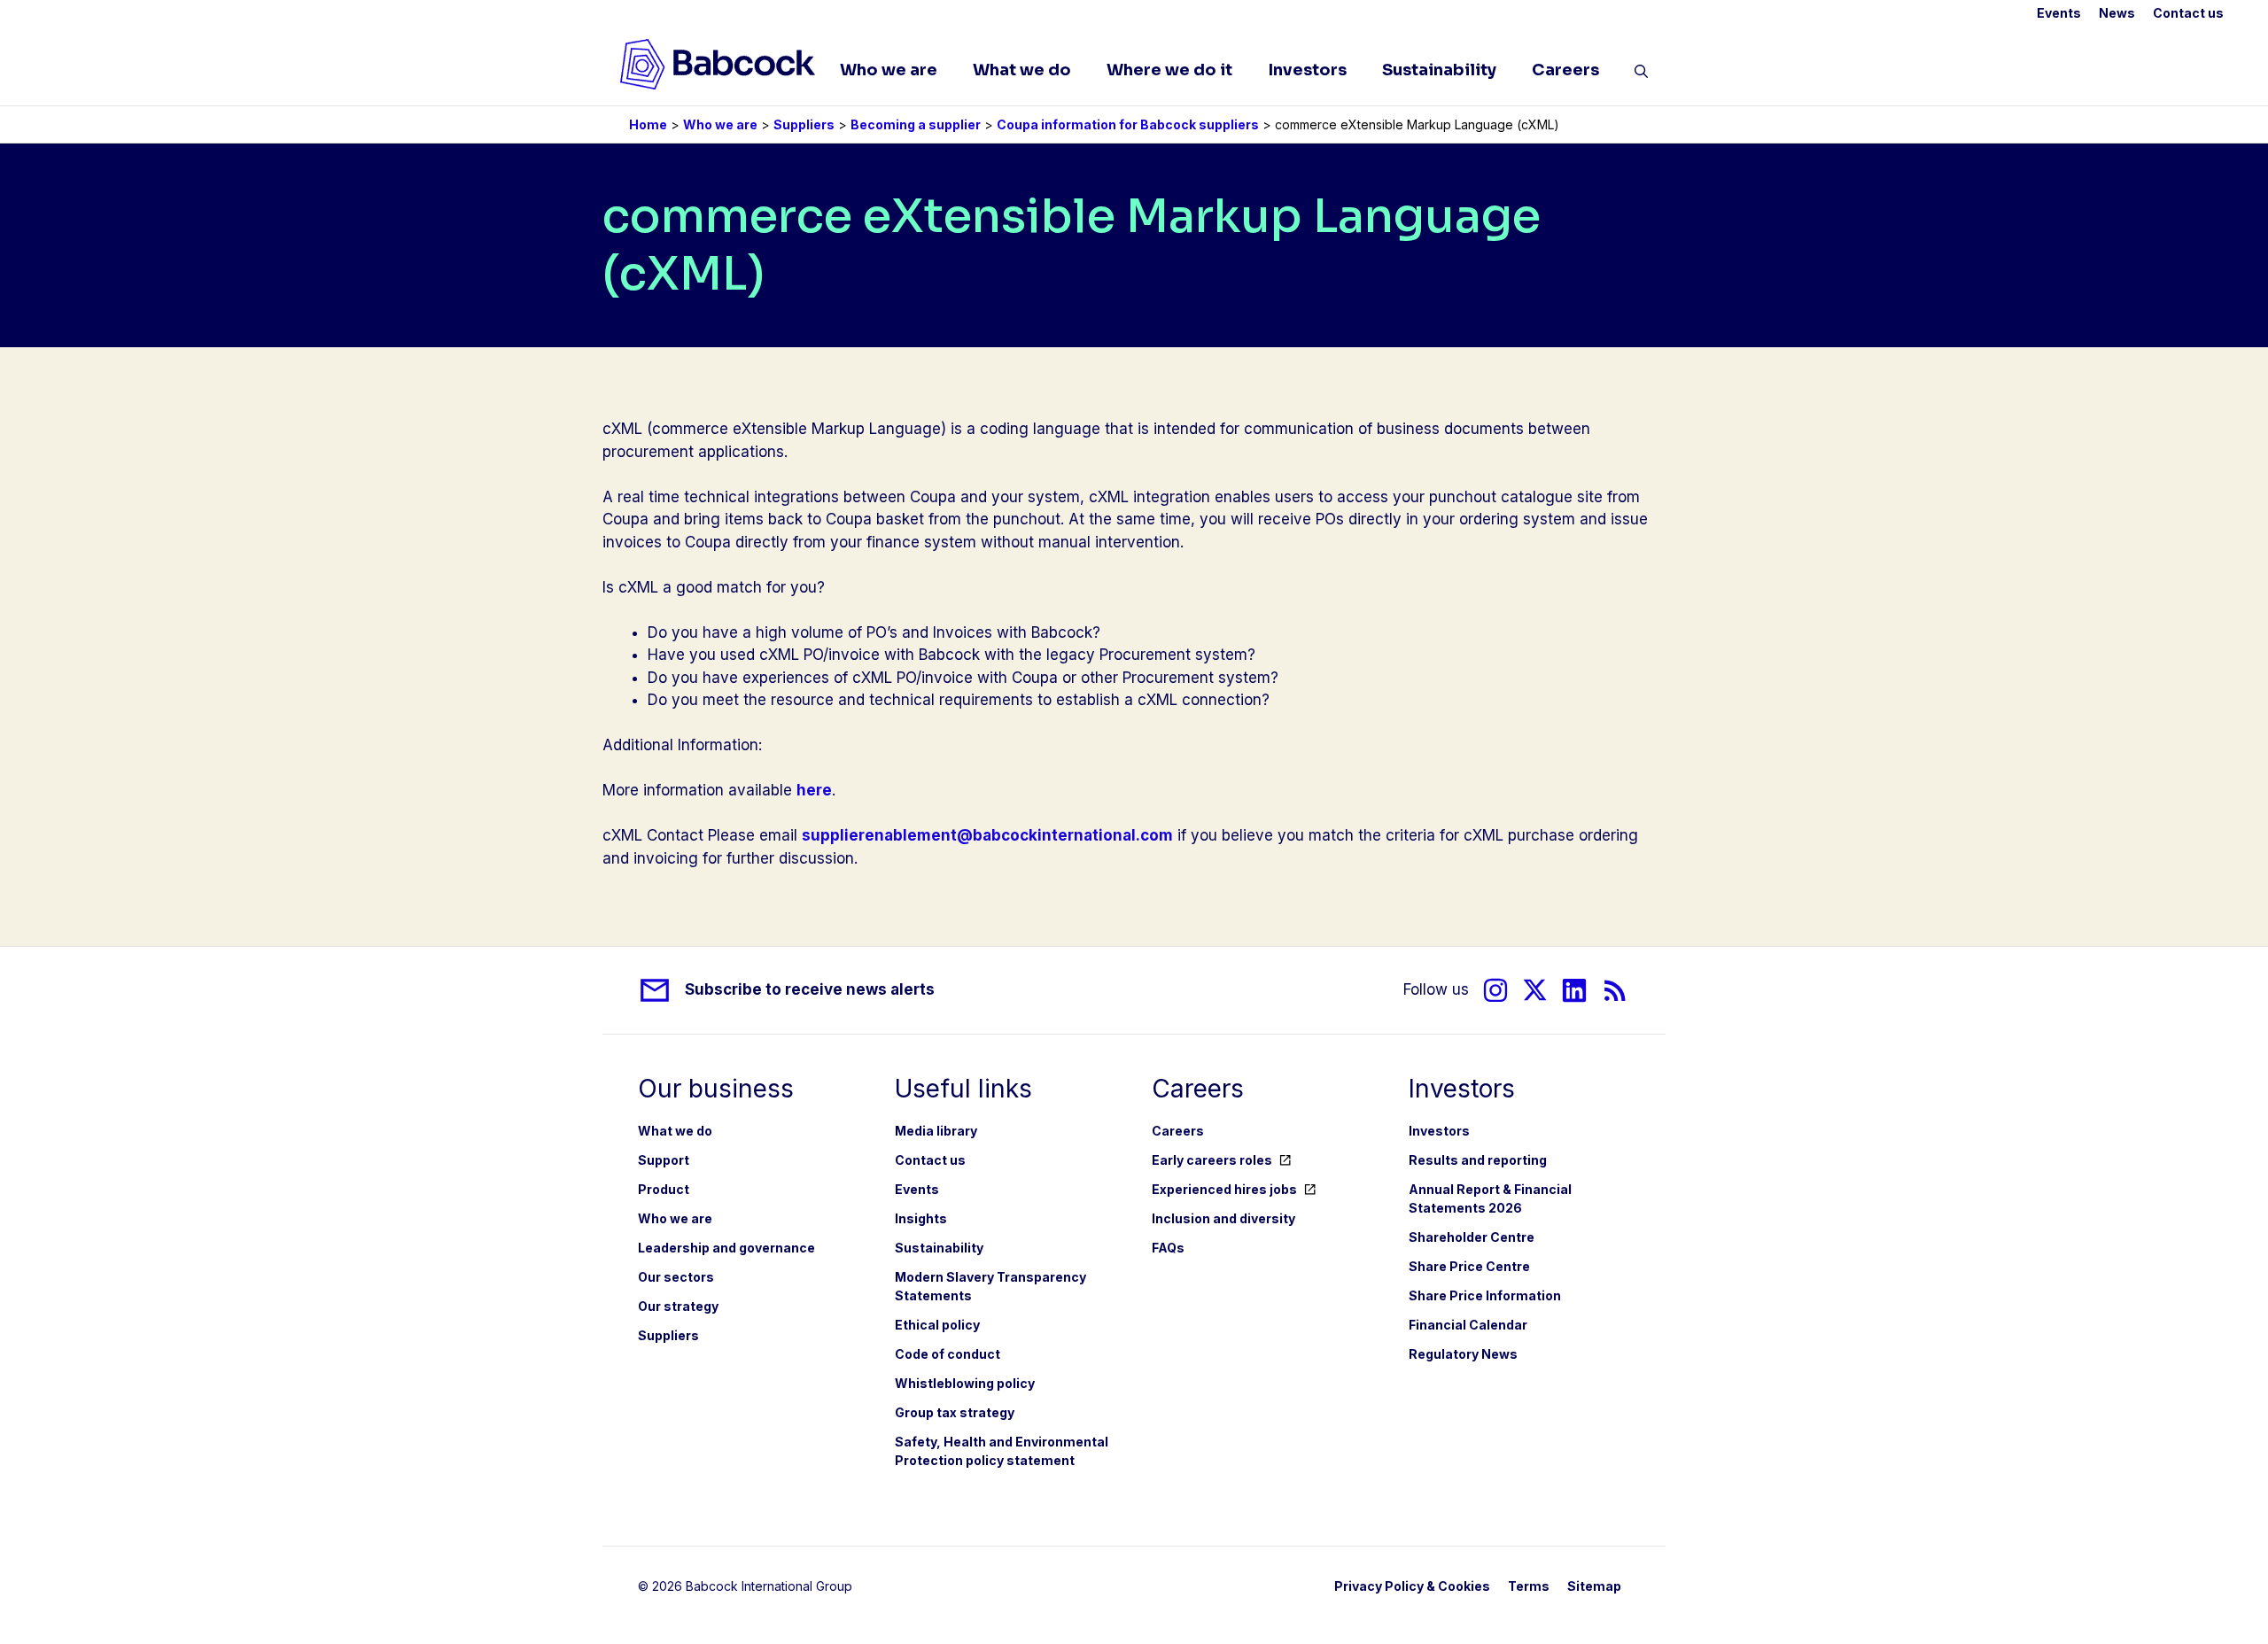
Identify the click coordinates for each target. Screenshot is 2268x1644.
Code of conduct (948, 1354)
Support (664, 1160)
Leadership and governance (726, 1248)
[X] (1535, 990)
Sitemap (1594, 1586)
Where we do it (1169, 70)
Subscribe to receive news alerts (810, 989)
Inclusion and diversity (1223, 1218)
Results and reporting (1478, 1160)
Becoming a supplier (916, 124)
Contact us (2188, 13)
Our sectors (676, 1277)
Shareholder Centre (1472, 1237)
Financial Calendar (1468, 1325)
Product (664, 1189)
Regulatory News (1463, 1354)
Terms (1529, 1586)
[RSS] (1616, 990)
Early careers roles (1212, 1160)
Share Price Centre (1469, 1266)
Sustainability (1439, 70)
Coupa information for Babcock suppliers (1128, 124)
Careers (1565, 70)
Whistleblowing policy (965, 1383)
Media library (936, 1131)
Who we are (889, 70)
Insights (921, 1218)
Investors (1307, 70)
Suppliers (804, 124)
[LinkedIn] (1574, 990)
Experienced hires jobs (1224, 1189)
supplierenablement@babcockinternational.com (987, 835)
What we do (1022, 70)
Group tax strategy (955, 1412)
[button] (1641, 74)
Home (648, 124)
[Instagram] (1495, 990)
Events (2059, 13)
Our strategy (678, 1306)
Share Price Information (1485, 1295)
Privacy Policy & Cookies (1412, 1586)
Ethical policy (937, 1325)
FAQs (1168, 1248)
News (2117, 13)
